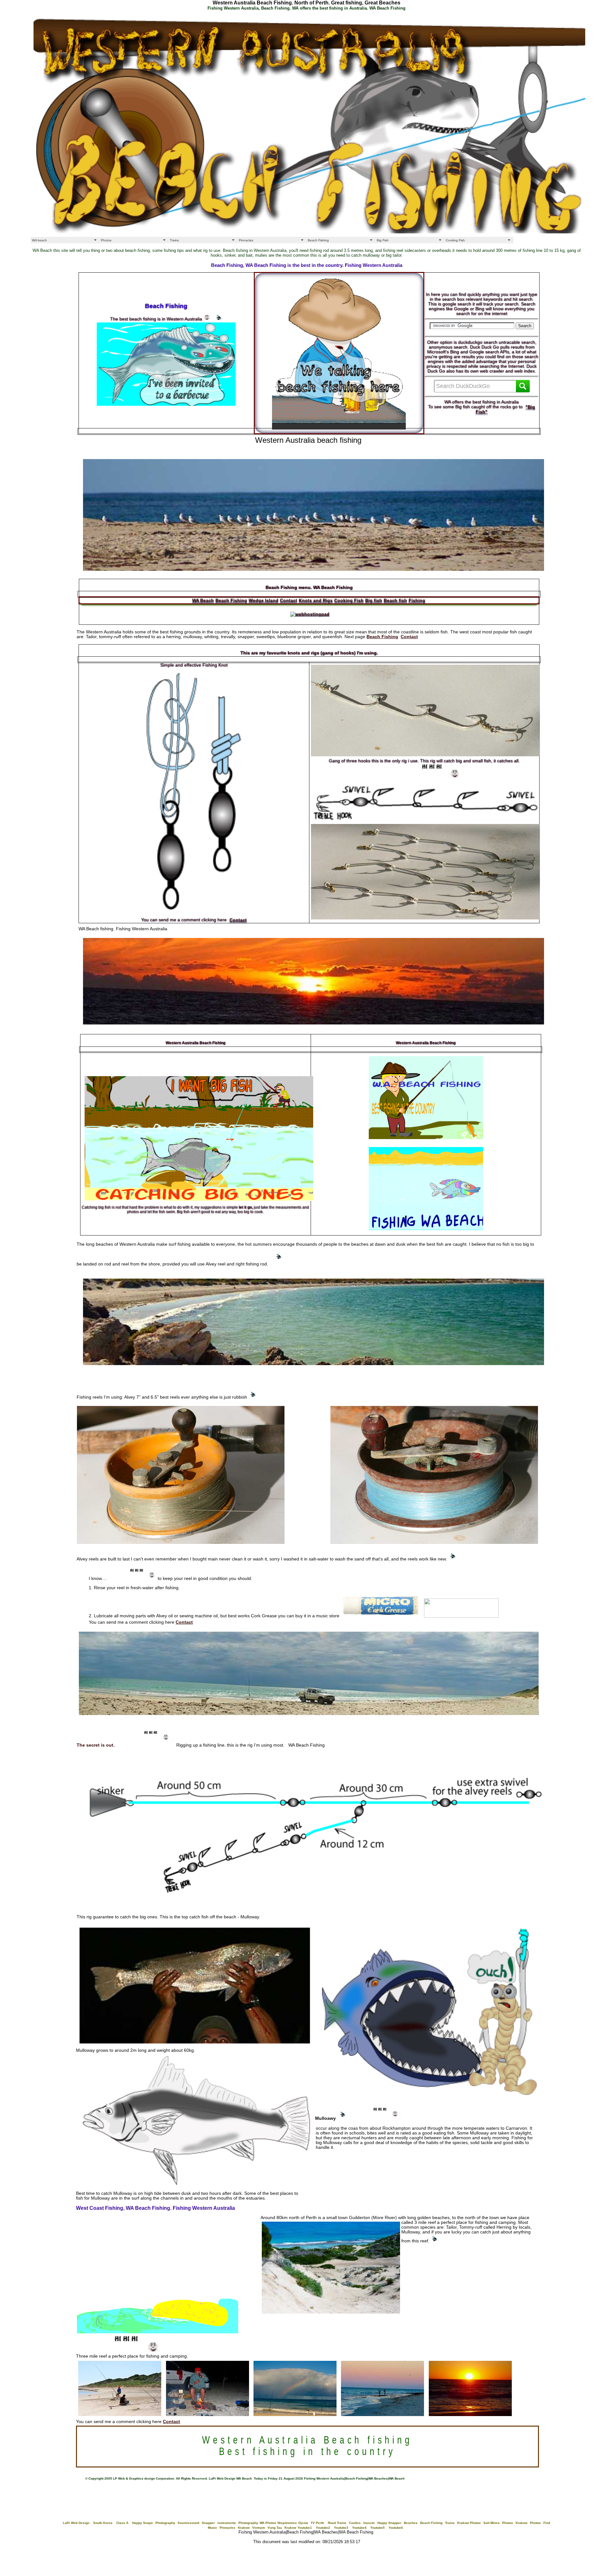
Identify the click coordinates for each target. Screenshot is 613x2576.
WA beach (39, 240)
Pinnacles (246, 240)
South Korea (103, 2523)
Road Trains (337, 2523)
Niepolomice (287, 2523)
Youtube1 (305, 2528)
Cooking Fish (455, 240)
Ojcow (303, 2523)
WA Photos (268, 2523)
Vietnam (259, 2528)
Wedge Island (264, 600)
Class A (122, 2523)
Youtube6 (396, 2528)
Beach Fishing (318, 240)
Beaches (411, 2523)
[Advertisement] (192, 449)
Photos (106, 240)
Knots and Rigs (316, 600)
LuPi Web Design (76, 2523)
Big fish (374, 600)
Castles (355, 2523)
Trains (174, 240)
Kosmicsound (189, 2523)
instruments (227, 2523)
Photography (165, 2523)
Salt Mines (492, 2523)
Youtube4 (359, 2528)
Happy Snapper (389, 2523)
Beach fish (395, 600)
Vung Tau (275, 2528)
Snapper (208, 2523)
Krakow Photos (469, 2523)
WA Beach (203, 600)
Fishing (417, 600)
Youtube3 (341, 2528)
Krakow (522, 2523)
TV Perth (317, 2523)
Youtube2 (323, 2528)
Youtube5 (378, 2528)
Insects (369, 2523)
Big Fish (383, 240)
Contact (289, 600)
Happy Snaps (143, 2523)
